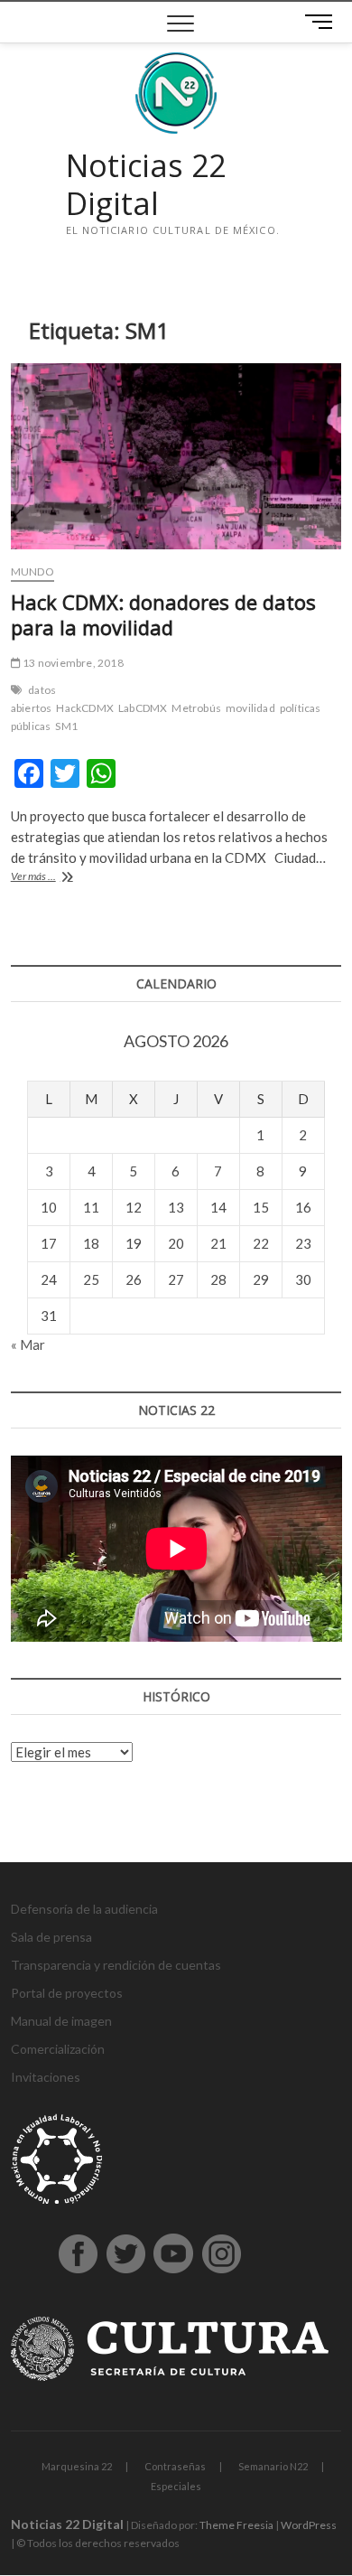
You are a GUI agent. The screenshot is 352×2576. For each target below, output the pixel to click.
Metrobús (196, 708)
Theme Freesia (236, 2525)
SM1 (66, 726)
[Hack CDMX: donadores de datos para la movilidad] (176, 456)
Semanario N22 (273, 2466)
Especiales (176, 2486)
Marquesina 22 (77, 2466)
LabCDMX (143, 708)
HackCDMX (85, 708)
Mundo (32, 571)
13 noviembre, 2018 (72, 663)
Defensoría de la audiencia (84, 1909)
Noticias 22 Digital (146, 185)
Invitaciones (46, 2077)
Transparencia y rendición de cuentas (116, 1965)
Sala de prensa (51, 1937)
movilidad (250, 708)
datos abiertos (33, 699)
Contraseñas (175, 2466)
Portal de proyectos (67, 1993)
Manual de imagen (61, 2021)
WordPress (309, 2525)
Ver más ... (56, 878)
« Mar (28, 1344)
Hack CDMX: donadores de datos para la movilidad (163, 614)
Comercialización (58, 2049)
